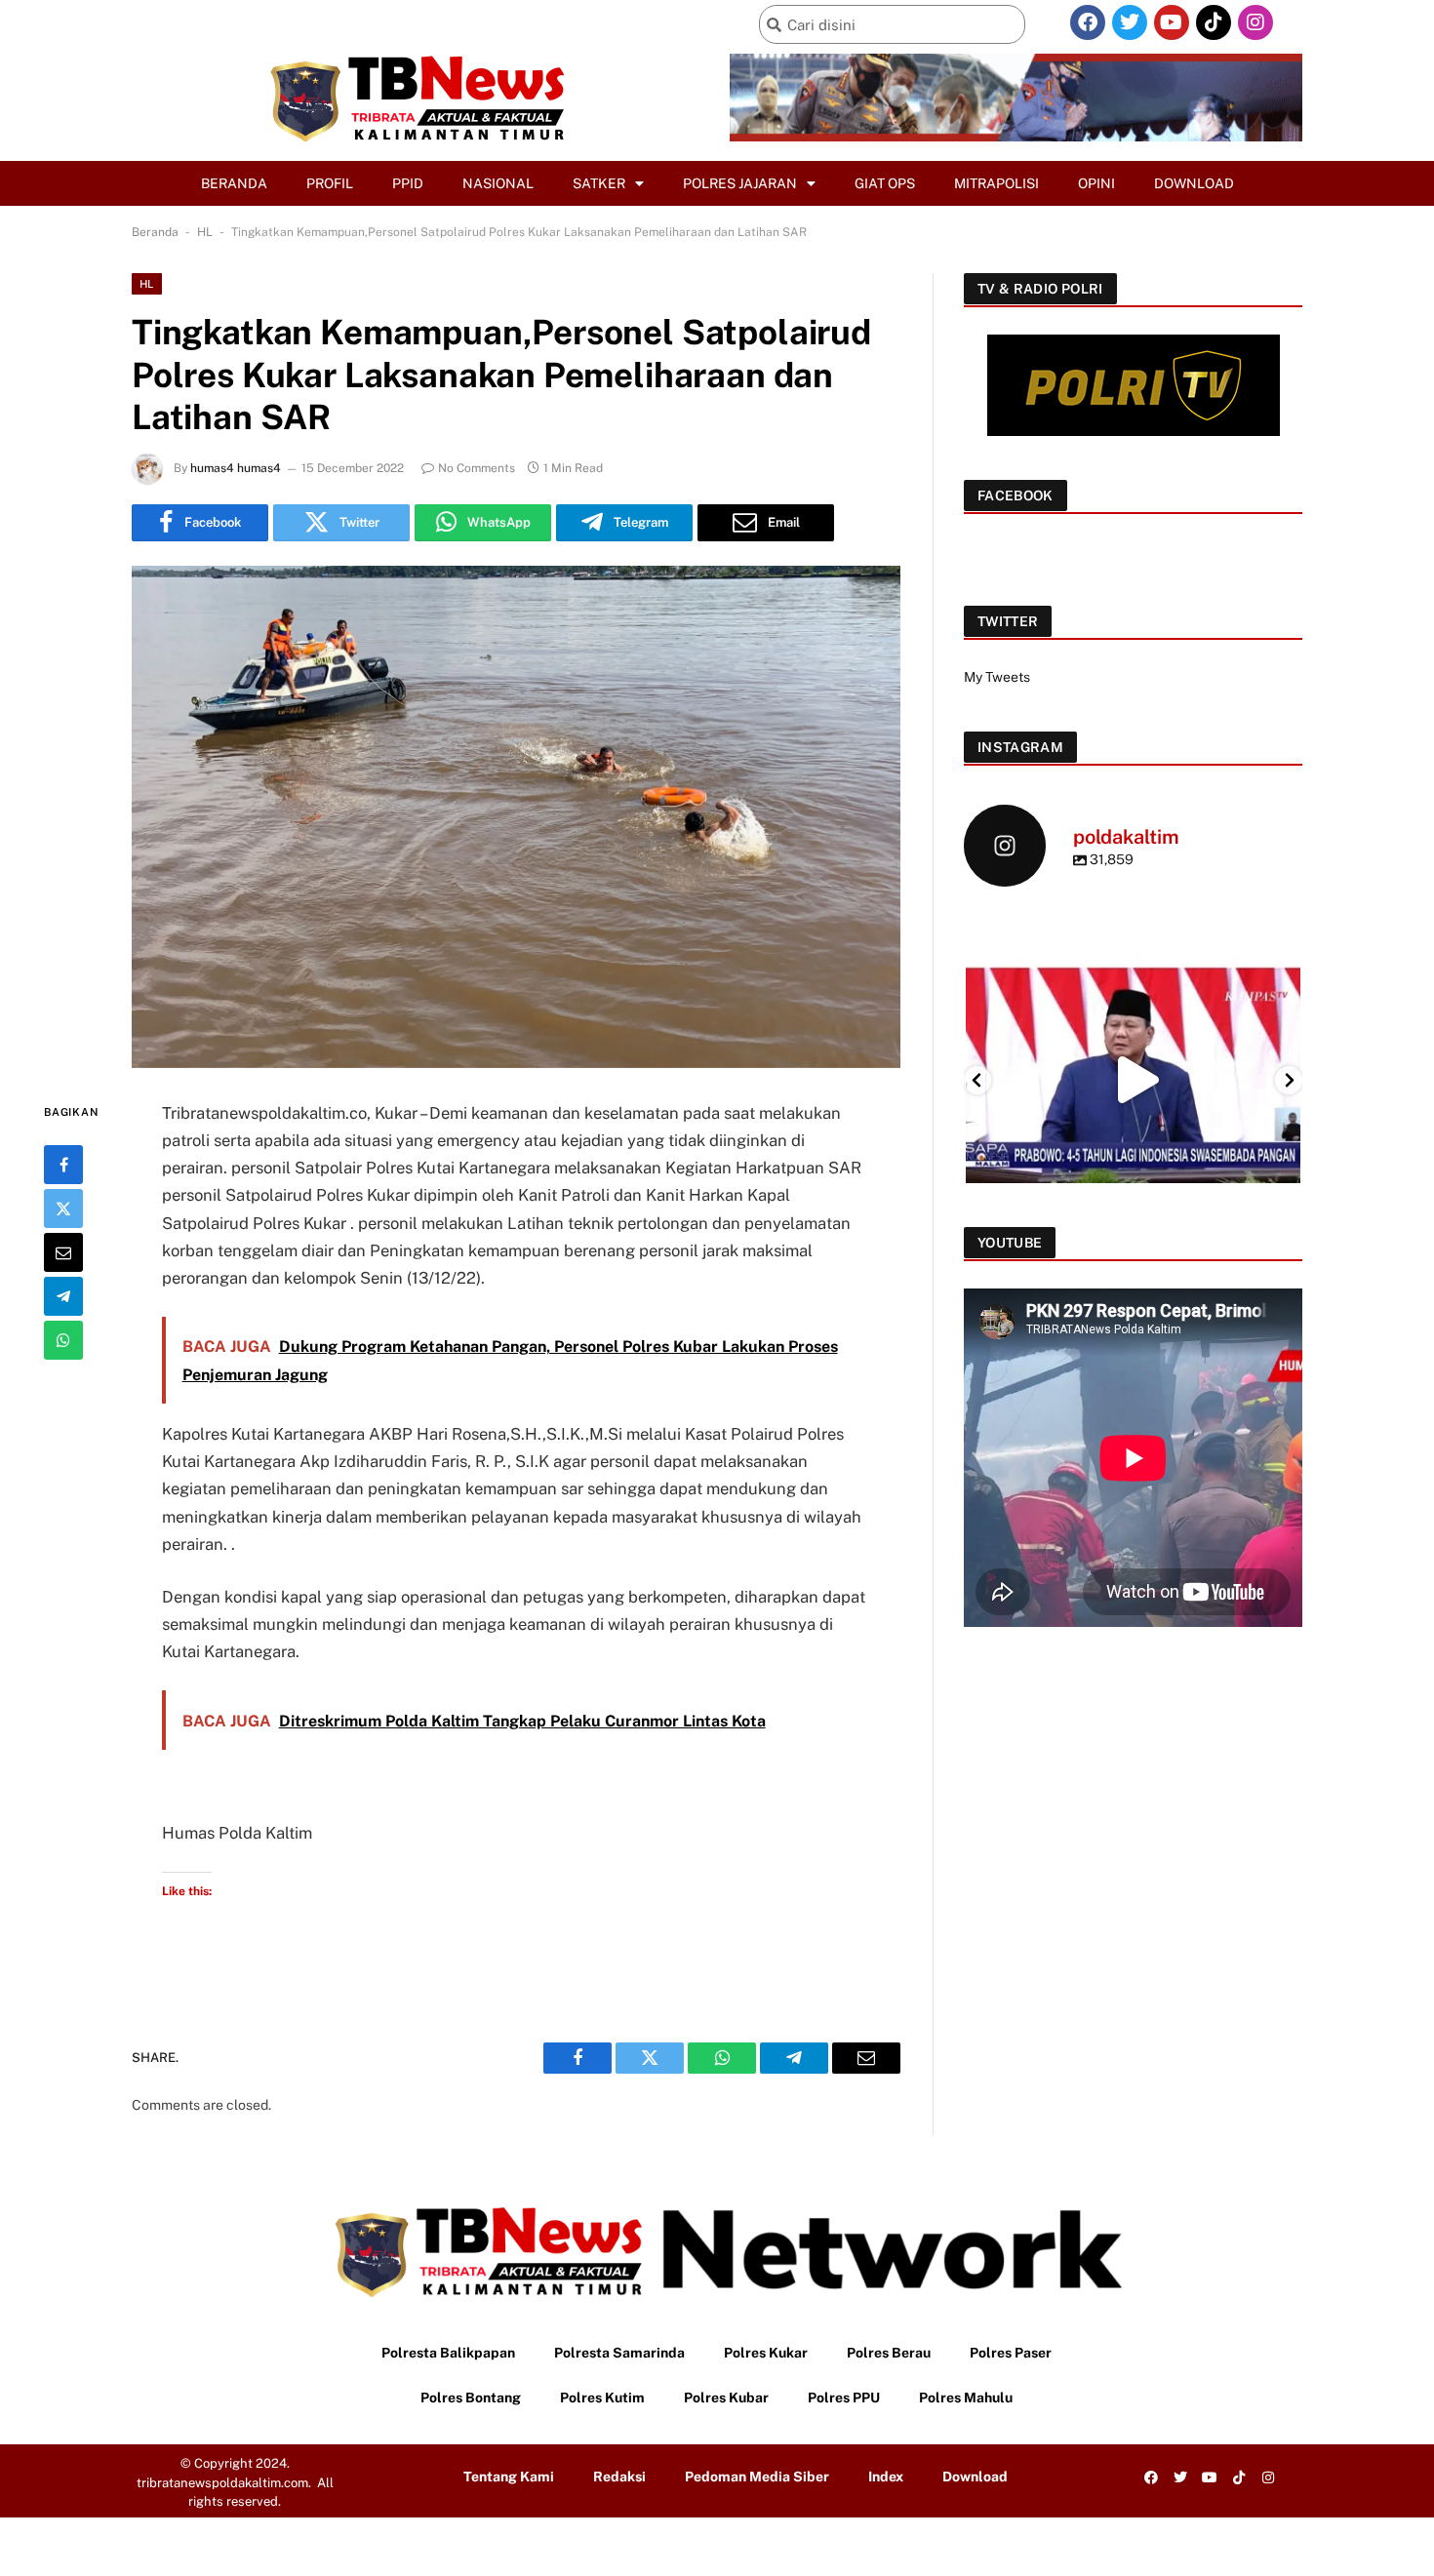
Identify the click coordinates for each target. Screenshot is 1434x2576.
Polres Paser (1011, 2353)
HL (205, 232)
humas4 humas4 (236, 468)
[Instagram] (1255, 22)
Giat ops (885, 183)
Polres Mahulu (966, 2398)
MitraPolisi (996, 183)
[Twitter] (1130, 22)
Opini (1096, 183)
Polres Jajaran (740, 183)
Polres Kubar (726, 2398)
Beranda (234, 183)
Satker (599, 183)
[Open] (1134, 1079)
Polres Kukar (766, 2353)
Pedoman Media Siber (757, 2477)
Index (886, 2477)
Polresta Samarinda (619, 2353)
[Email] (63, 1251)
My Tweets (997, 677)
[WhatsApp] (63, 1339)
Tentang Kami (509, 2477)
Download (1194, 183)
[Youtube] (1172, 22)
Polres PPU (844, 2398)
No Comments (477, 468)
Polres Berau (889, 2353)
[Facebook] (1088, 22)
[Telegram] (63, 1295)
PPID (408, 183)
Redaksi (619, 2477)
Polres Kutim (602, 2398)
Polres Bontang (471, 2398)
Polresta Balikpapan (448, 2353)
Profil (330, 183)
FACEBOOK (1016, 495)
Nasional (498, 183)
